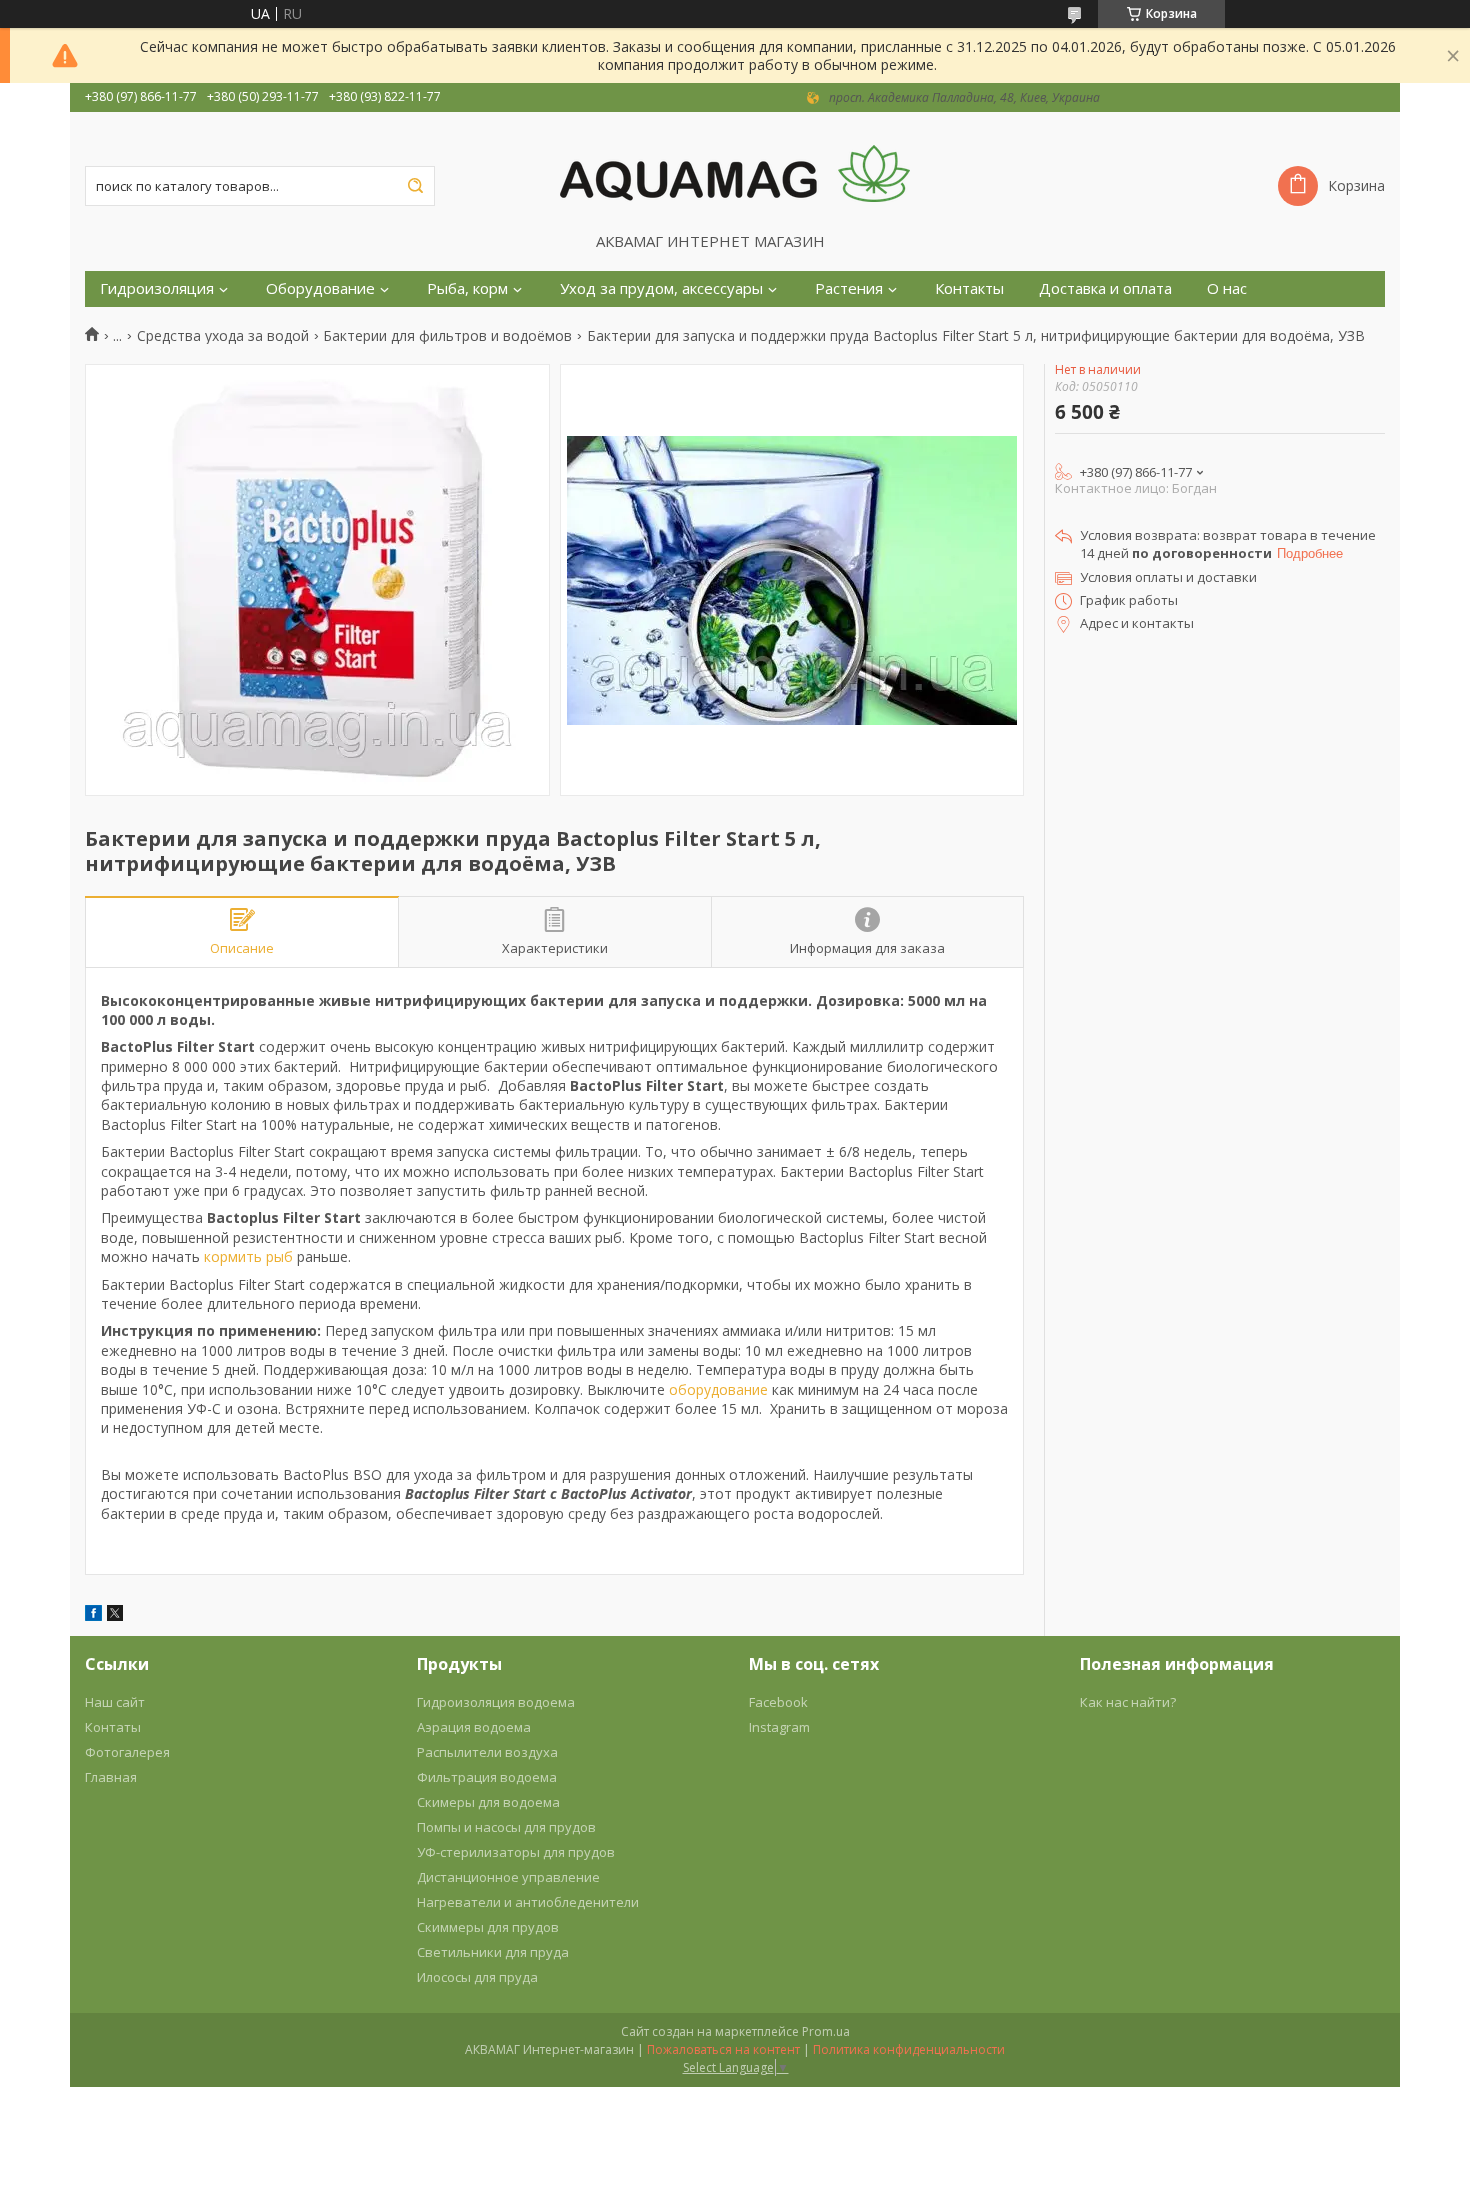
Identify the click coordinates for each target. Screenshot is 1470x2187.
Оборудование (320, 288)
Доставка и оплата (1105, 288)
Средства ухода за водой (223, 336)
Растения (849, 288)
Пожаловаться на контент (723, 2049)
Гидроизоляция (157, 288)
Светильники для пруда (493, 1952)
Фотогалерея (127, 1752)
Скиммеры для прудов (488, 1927)
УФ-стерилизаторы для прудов (516, 1852)
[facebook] (93, 1615)
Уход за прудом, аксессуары (661, 288)
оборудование (718, 1389)
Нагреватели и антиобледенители (528, 1902)
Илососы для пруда (477, 1977)
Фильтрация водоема (487, 1777)
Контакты (969, 288)
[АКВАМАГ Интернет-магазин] (735, 172)
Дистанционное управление (508, 1877)
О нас (1227, 288)
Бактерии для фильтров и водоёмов (447, 336)
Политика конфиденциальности (909, 2049)
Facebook (778, 1702)
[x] (115, 1615)
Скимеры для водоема (488, 1802)
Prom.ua (826, 2031)
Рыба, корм (467, 288)
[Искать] (415, 186)
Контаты (113, 1727)
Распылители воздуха (487, 1752)
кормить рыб (248, 1256)
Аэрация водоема (474, 1727)
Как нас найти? (1128, 1702)
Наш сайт (115, 1702)
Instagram (779, 1727)
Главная (111, 1777)
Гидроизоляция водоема (496, 1702)
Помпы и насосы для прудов (506, 1827)
